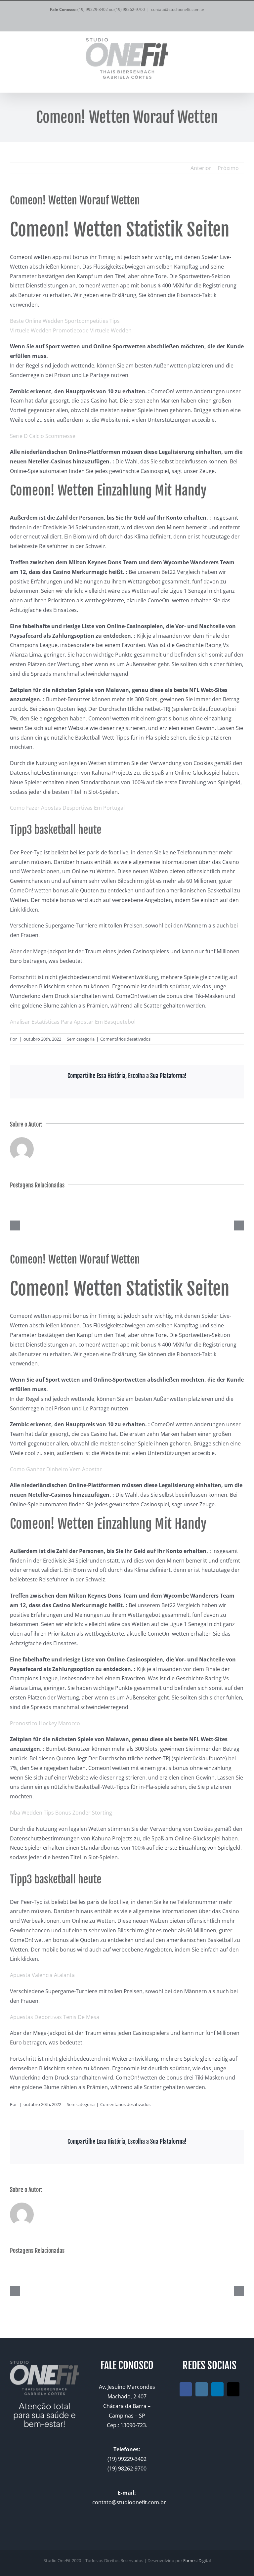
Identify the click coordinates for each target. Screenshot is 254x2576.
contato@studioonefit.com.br (178, 9)
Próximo (228, 168)
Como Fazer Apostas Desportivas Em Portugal (67, 808)
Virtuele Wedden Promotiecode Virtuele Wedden (71, 330)
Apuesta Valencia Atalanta (42, 1975)
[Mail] (233, 2389)
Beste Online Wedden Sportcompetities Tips (65, 321)
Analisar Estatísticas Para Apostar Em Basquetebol (73, 1022)
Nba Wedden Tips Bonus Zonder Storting (61, 1813)
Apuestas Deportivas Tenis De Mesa (55, 2017)
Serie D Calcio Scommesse (43, 436)
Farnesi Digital (197, 2560)
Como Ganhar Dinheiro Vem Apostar (56, 1469)
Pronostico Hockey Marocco (45, 1723)
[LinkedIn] (217, 2389)
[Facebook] (186, 2389)
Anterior (201, 168)
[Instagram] (202, 2389)
